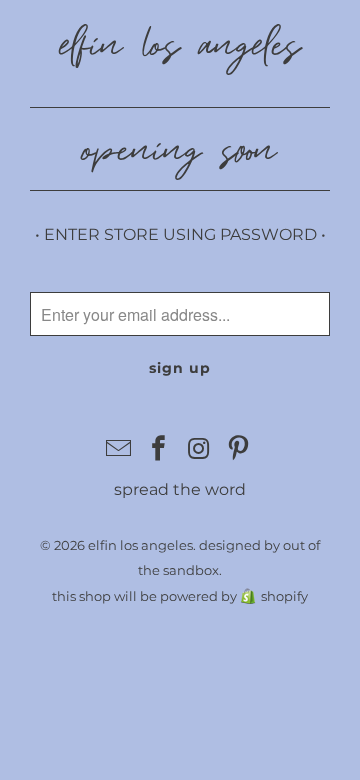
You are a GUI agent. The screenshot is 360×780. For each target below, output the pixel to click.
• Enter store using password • (180, 234)
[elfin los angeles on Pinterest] (239, 450)
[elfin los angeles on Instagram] (199, 450)
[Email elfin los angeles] (120, 450)
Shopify (284, 596)
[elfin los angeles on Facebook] (159, 450)
